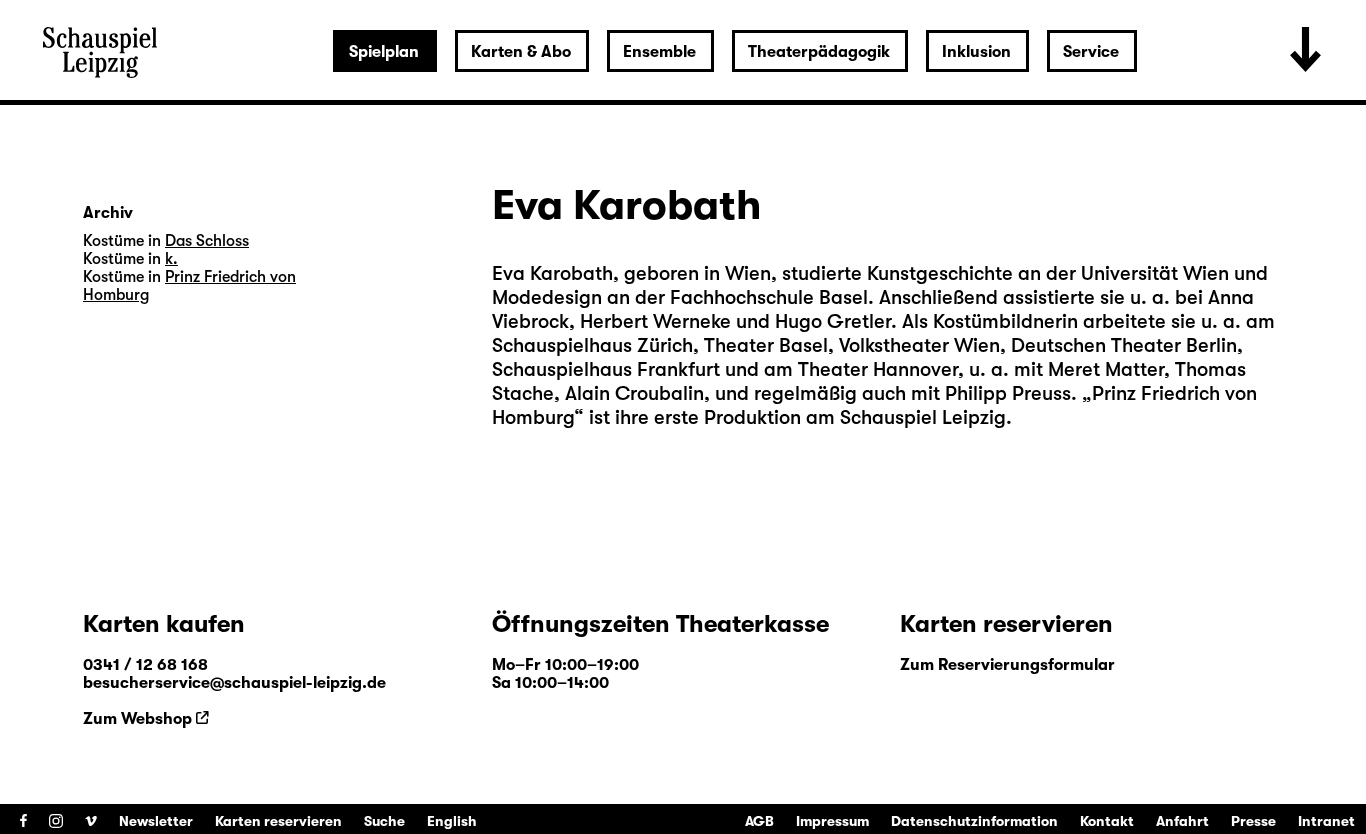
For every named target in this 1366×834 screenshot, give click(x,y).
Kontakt (1107, 821)
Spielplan (384, 52)
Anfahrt (1182, 821)
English (452, 821)
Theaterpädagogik (819, 52)
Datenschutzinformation (974, 821)
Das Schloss (207, 241)
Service (1091, 52)
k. (171, 259)
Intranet (1326, 821)
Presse (1253, 821)
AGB (759, 821)
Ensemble (659, 52)
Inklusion (976, 52)
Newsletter (156, 821)
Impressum (832, 821)
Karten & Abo (521, 52)
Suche (384, 821)
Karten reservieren (278, 821)
